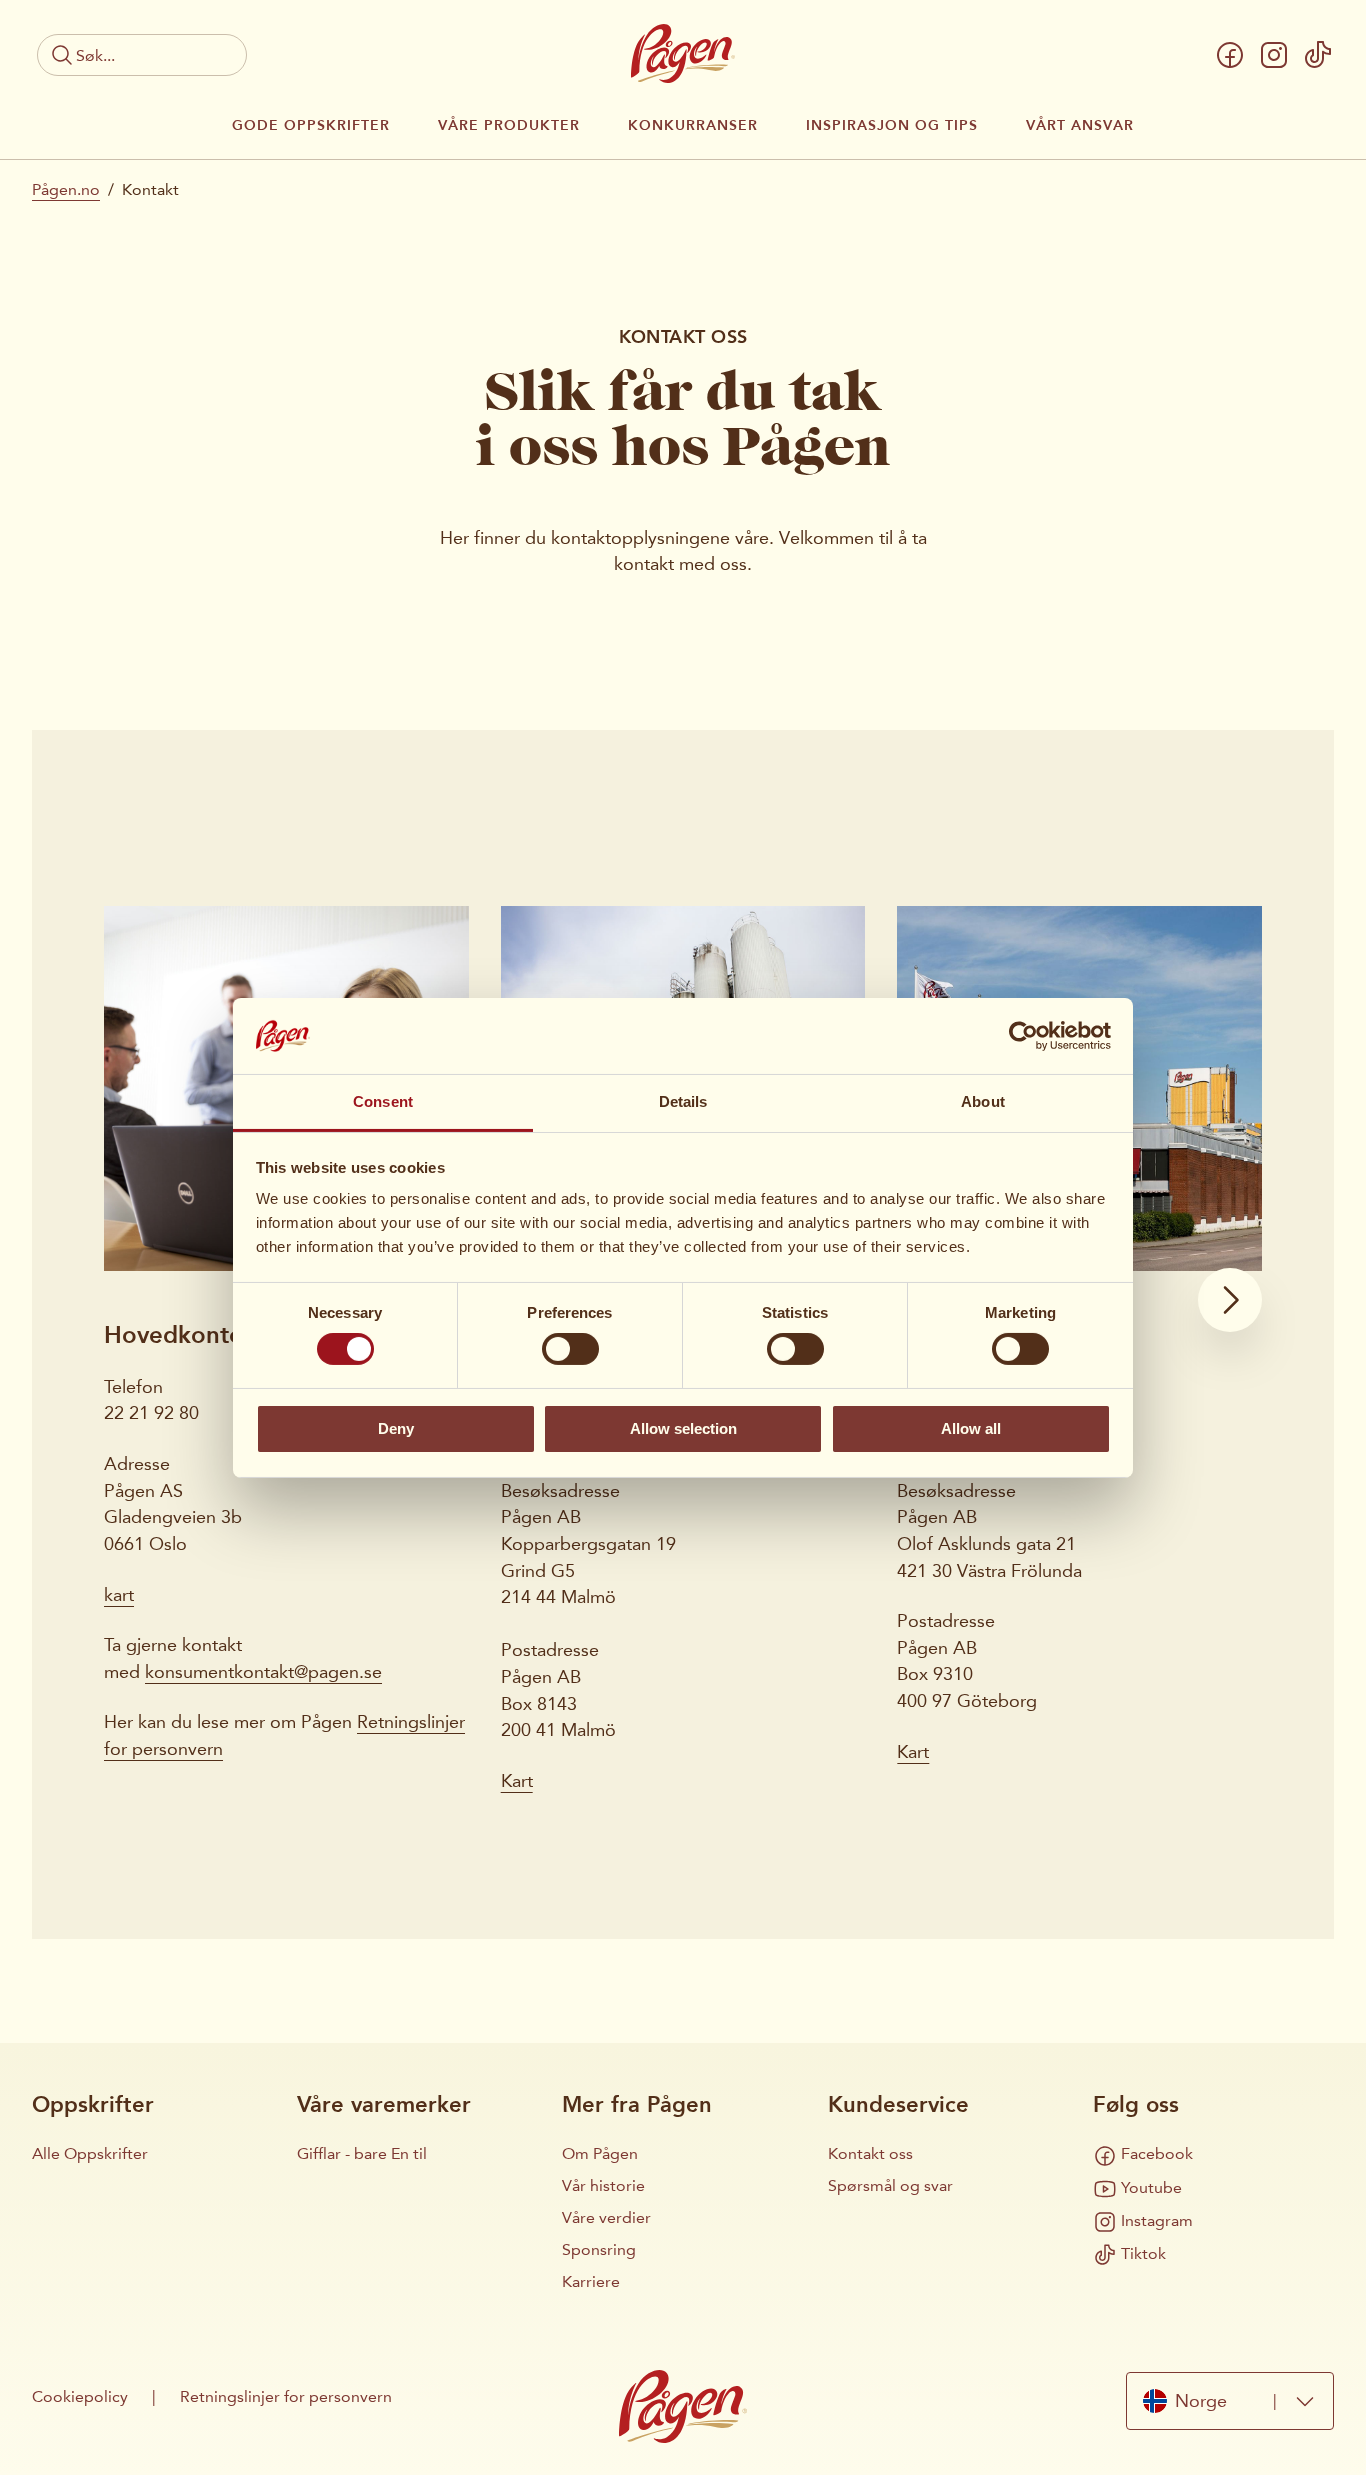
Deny (396, 1428)
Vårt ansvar (1080, 126)
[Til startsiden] (683, 53)
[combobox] (1230, 2400)
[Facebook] (1230, 55)
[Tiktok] (1318, 55)
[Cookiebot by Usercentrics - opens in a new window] (1023, 1036)
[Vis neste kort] (1230, 1300)
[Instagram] (1274, 55)
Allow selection (683, 1428)
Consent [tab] (383, 1101)
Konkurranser (693, 126)
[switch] (570, 1349)
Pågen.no (66, 189)
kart (119, 1595)
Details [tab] (683, 1101)
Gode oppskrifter (311, 126)
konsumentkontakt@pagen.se (263, 1672)
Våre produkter (509, 126)
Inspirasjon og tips (892, 126)
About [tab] (983, 1101)
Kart (517, 1781)
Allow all (971, 1428)
